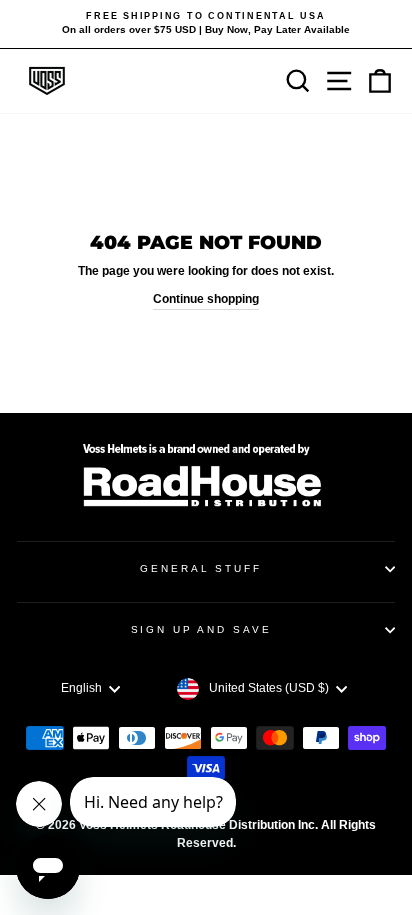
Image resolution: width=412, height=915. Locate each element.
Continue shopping (206, 299)
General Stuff (200, 568)
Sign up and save (201, 629)
